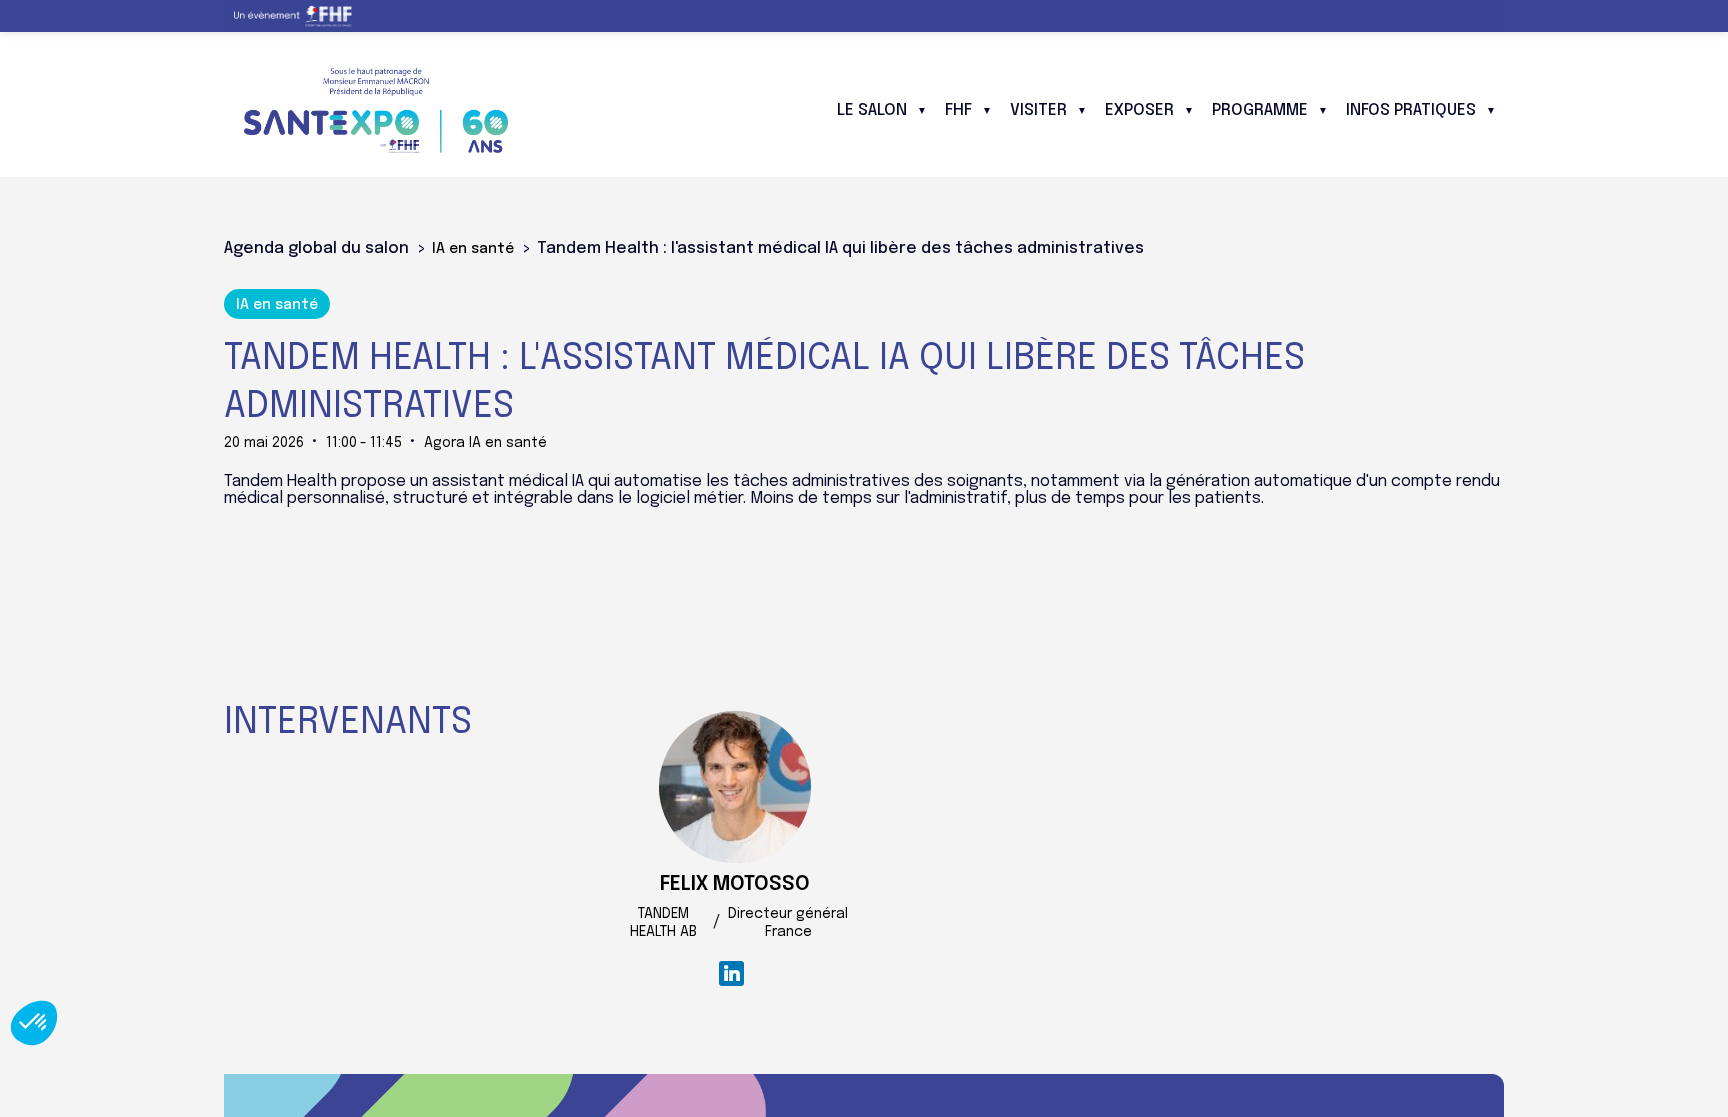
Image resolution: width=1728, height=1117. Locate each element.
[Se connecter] (1474, 16)
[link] (300, 16)
